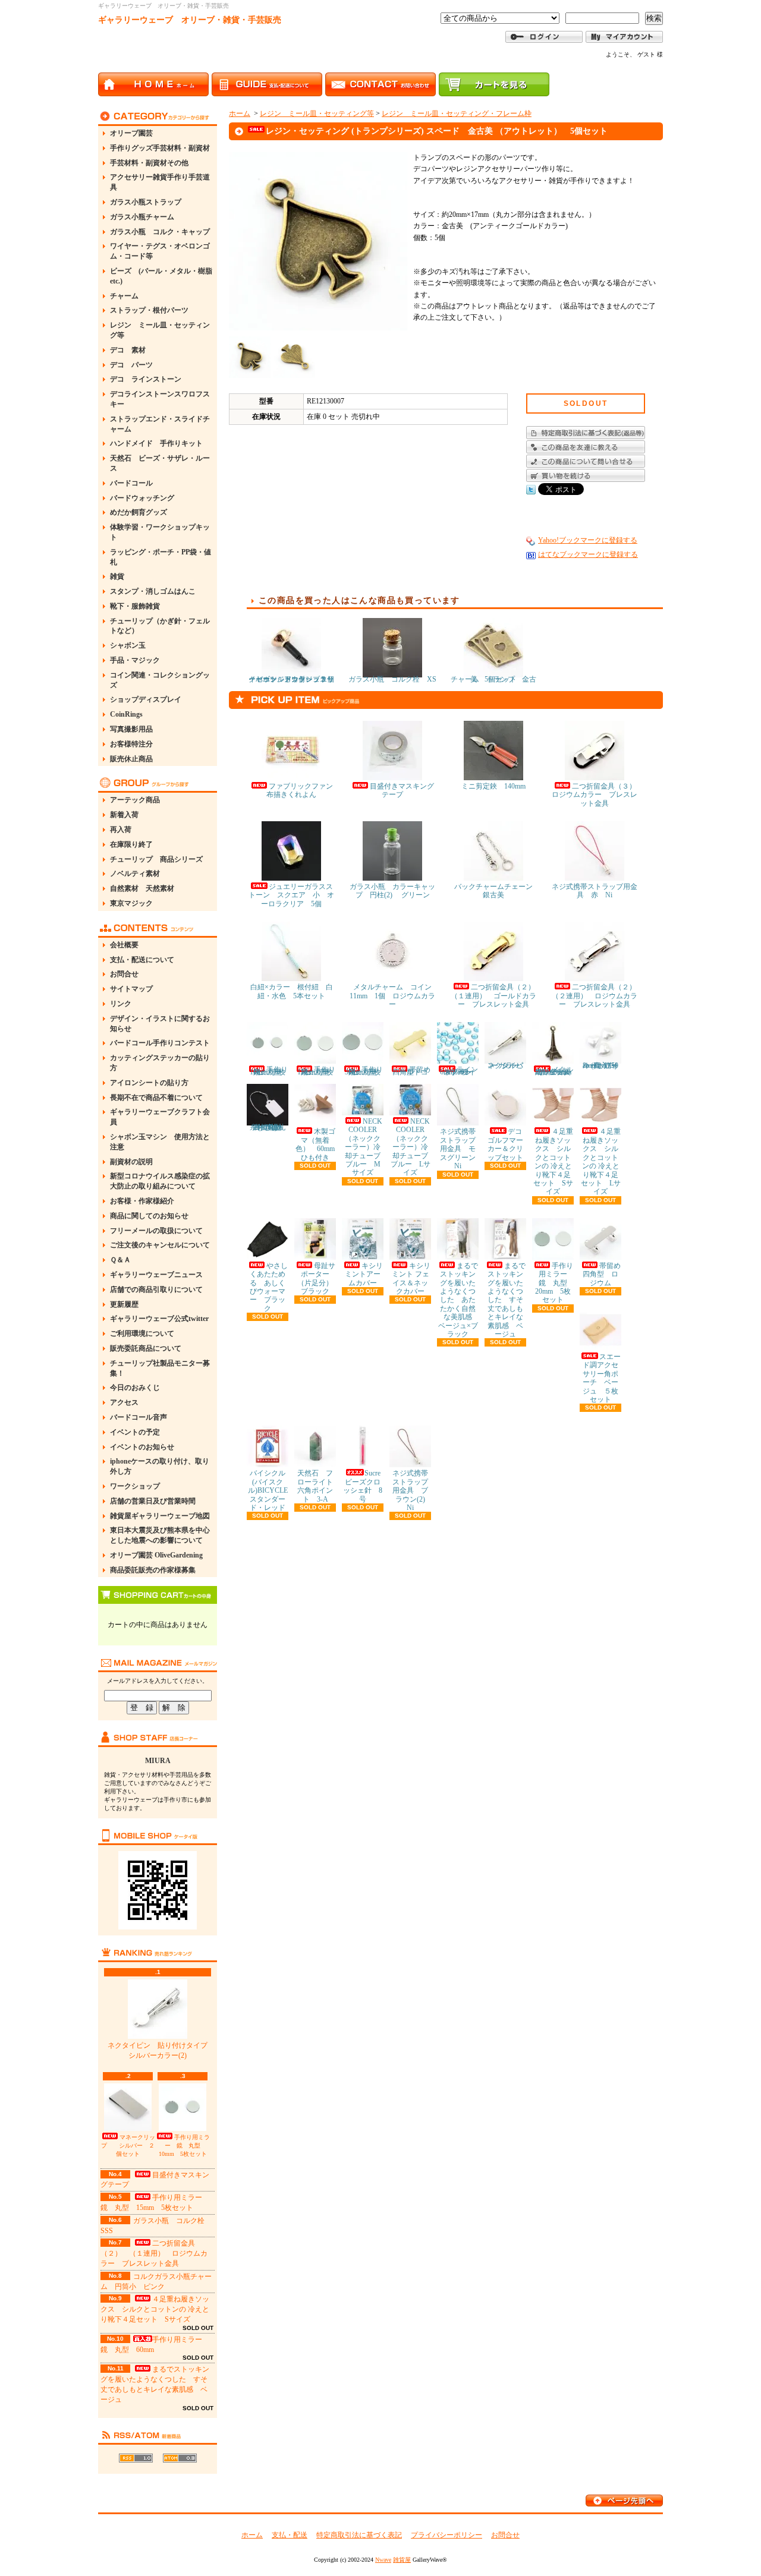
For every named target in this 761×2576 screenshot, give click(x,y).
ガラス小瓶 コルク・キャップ (160, 232)
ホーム (240, 113)
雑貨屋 (402, 2560)
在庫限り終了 (131, 844)
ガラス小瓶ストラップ (146, 202)
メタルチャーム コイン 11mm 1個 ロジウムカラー (394, 996)
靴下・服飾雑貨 (135, 606)
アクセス (124, 1402)
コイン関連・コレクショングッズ (160, 680)
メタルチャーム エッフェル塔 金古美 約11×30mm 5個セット (557, 1071)
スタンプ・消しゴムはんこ (153, 591)
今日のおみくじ (135, 1388)
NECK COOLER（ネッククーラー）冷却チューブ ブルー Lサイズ (413, 1147)
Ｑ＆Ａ (120, 1260)
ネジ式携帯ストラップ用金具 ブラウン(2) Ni (412, 1490)
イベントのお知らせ (142, 1447)
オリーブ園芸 (131, 133)
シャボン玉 (128, 645)
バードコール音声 (139, 1417)
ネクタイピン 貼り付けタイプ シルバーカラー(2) (161, 2050)
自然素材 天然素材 (142, 888)
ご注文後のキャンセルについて (160, 1245)
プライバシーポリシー (446, 2535)
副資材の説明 (131, 1162)
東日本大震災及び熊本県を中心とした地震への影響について (160, 1535)
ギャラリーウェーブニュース (156, 1275)
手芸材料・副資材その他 (149, 163)
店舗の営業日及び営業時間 (153, 1501)
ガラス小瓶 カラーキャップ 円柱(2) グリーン (392, 891)
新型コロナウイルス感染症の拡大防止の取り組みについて (160, 1181)
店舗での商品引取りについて (156, 1289)
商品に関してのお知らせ (149, 1216)
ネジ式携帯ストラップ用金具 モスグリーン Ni (461, 1149)
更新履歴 (124, 1304)
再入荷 (121, 830)
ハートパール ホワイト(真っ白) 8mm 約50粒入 (603, 1065)
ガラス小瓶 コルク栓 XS (392, 679)
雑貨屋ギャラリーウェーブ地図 (160, 1516)
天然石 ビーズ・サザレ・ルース (160, 463)
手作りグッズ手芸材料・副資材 (160, 148)
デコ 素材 (128, 350)
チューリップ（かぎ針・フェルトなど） (160, 626)
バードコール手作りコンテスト (160, 1043)
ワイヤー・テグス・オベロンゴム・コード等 (160, 251)
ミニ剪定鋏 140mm (493, 786)
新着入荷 (124, 815)
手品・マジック (135, 660)
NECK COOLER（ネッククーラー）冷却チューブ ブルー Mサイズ (366, 1147)
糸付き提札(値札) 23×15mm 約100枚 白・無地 (270, 1127)
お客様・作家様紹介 (142, 1201)
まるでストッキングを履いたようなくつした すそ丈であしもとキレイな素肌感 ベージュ (507, 1300)
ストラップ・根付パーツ (149, 310)
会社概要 (124, 945)
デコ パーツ (131, 365)
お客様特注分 (131, 744)
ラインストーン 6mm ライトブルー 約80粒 (460, 1071)
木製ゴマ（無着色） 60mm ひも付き (319, 1144)
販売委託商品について (146, 1348)
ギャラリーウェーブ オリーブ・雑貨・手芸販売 (190, 20)
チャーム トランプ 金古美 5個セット (493, 679)
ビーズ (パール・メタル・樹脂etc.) (161, 276)
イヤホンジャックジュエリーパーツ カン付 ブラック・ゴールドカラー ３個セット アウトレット (291, 679)
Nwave (383, 2560)
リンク (121, 1004)
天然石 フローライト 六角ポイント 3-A (319, 1486)
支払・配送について (142, 960)
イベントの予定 (135, 1432)
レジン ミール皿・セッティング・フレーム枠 (457, 113)
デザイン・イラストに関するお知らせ (160, 1024)
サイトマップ (131, 989)
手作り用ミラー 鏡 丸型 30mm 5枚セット (364, 1071)
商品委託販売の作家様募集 (153, 1570)
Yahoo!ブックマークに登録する (588, 540)
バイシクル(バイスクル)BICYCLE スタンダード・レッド (271, 1490)
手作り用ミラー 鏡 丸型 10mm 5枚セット (184, 2145)
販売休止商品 (131, 759)
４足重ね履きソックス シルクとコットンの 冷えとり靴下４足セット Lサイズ (601, 1161)
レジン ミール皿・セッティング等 (160, 330)
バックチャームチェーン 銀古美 (497, 891)
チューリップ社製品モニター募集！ (160, 1368)
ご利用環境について (142, 1333)
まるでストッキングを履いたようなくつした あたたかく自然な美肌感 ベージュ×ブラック (459, 1300)
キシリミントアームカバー (364, 1274)
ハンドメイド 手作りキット (156, 443)
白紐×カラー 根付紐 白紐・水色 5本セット (292, 991)
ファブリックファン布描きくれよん (300, 790)
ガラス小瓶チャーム (142, 217)
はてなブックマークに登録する (588, 554)
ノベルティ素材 (135, 874)
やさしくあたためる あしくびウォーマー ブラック (269, 1287)
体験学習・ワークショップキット (160, 532)
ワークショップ (135, 1486)
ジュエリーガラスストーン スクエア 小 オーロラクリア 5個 (291, 895)
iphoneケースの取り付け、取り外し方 (160, 1466)
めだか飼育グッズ (139, 512)
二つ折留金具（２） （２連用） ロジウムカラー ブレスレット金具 (598, 996)
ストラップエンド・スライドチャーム (160, 424)
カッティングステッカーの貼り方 (160, 1063)
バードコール (131, 483)
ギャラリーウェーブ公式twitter (159, 1319)
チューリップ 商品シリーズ (156, 859)
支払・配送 (290, 2535)
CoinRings (126, 714)
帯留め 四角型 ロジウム (605, 1274)
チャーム (124, 296)
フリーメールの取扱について (156, 1231)
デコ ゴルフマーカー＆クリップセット (508, 1144)
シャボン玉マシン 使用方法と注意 (160, 1142)
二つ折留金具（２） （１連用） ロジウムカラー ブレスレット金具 (154, 2253)
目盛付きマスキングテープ (402, 790)
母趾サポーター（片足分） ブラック (319, 1278)
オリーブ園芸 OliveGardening (156, 1555)
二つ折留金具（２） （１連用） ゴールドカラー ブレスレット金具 (496, 996)
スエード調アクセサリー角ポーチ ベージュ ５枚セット (602, 1378)
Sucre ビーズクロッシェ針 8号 (365, 1486)
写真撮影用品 (131, 729)
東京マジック (131, 903)
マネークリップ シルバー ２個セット (128, 2145)
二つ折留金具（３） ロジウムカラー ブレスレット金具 (598, 795)
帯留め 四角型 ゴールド (415, 1071)
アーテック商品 (135, 800)
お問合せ (124, 974)
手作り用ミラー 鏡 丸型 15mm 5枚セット (317, 1071)
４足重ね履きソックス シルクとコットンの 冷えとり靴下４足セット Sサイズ (155, 2309)
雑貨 (117, 576)
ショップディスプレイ (146, 699)
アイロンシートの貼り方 (149, 1083)
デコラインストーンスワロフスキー (160, 399)
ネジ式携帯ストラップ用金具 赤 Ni (595, 891)
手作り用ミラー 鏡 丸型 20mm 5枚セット (555, 1283)
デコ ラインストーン (146, 379)
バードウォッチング (142, 498)
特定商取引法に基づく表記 (359, 2535)
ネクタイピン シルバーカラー (505, 1065)
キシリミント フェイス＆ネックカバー (411, 1278)
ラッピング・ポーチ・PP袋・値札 (161, 557)
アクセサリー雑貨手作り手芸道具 (160, 182)
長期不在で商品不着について (156, 1098)
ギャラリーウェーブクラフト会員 (160, 1117)
